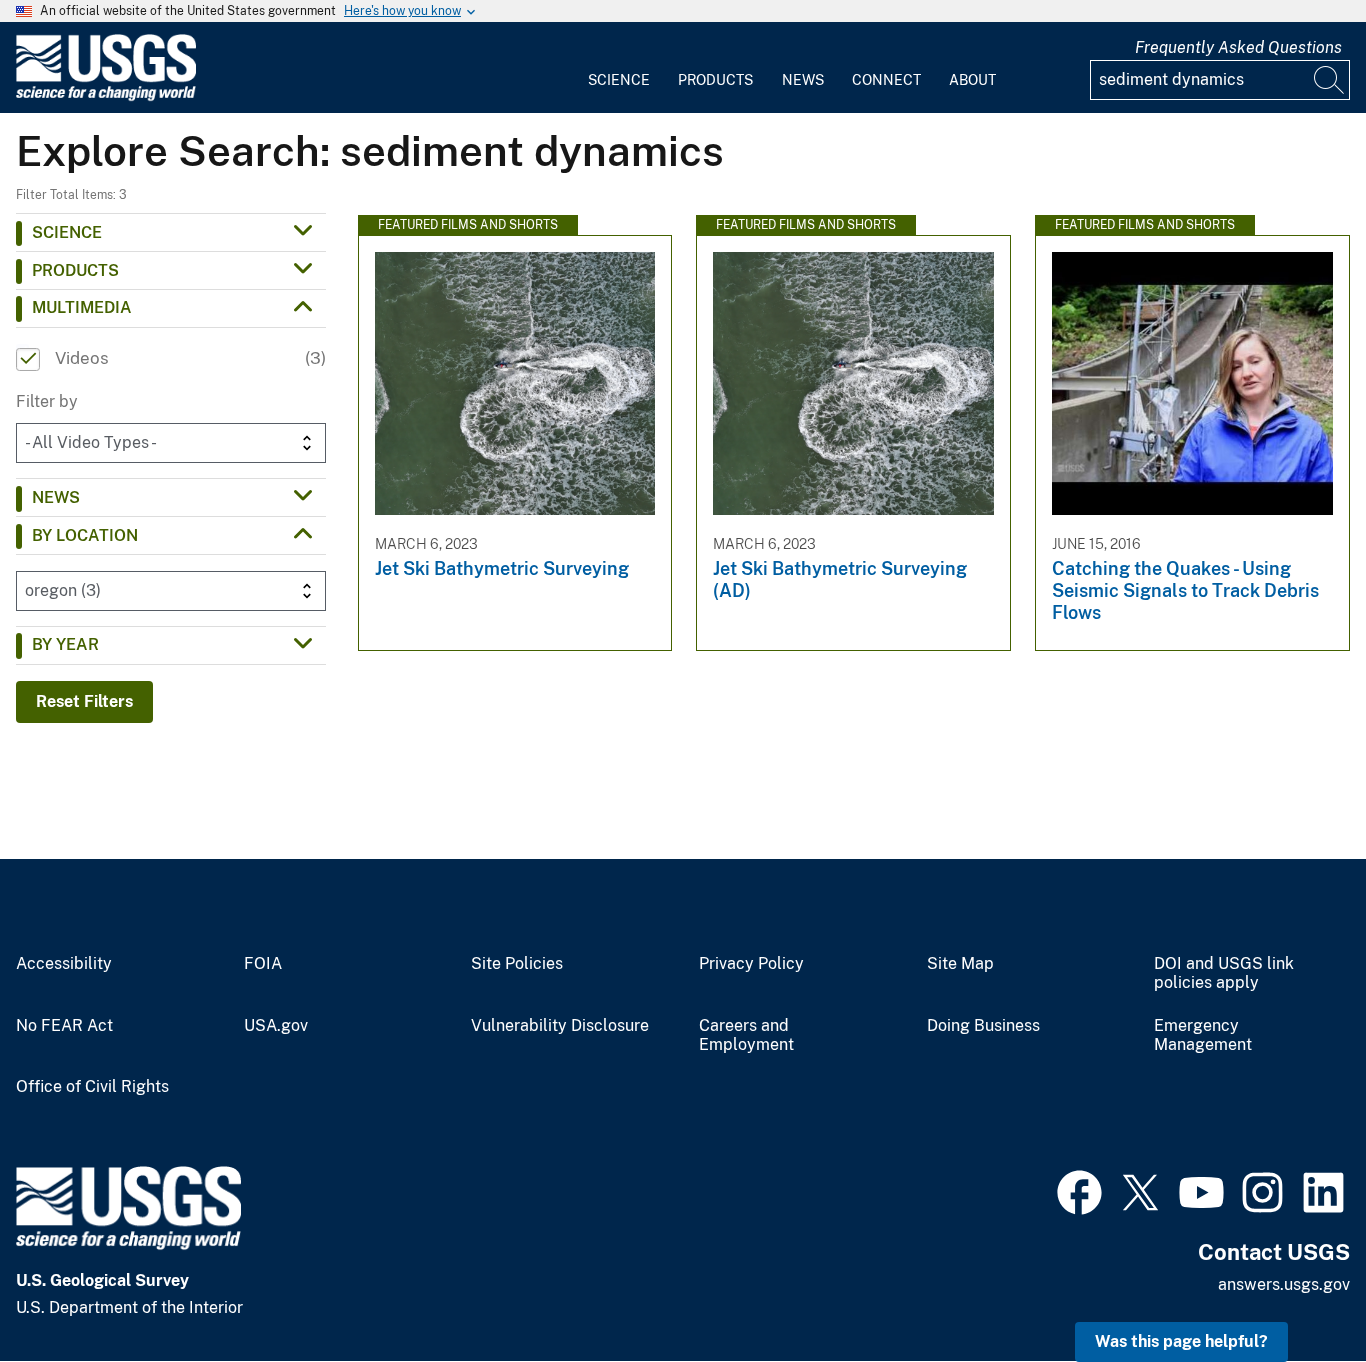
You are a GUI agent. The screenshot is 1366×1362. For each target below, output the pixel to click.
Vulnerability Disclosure (560, 1026)
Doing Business (983, 1026)
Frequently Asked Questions (1238, 47)
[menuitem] (619, 68)
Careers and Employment (746, 1035)
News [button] (56, 497)
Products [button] (75, 270)
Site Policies (517, 964)
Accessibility (64, 964)
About (972, 80)
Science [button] (67, 232)
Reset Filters (84, 701)
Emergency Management (1203, 1035)
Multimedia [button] (82, 307)
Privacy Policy (751, 964)
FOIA (263, 964)
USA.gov (276, 1026)
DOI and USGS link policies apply (1224, 973)
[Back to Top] (1293, 1289)
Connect (886, 80)
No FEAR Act (64, 1026)
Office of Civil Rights (92, 1087)
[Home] (106, 96)
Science (619, 80)
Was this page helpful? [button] (1181, 1341)
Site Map (960, 964)
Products (715, 80)
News (803, 80)
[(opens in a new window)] (1079, 1190)
